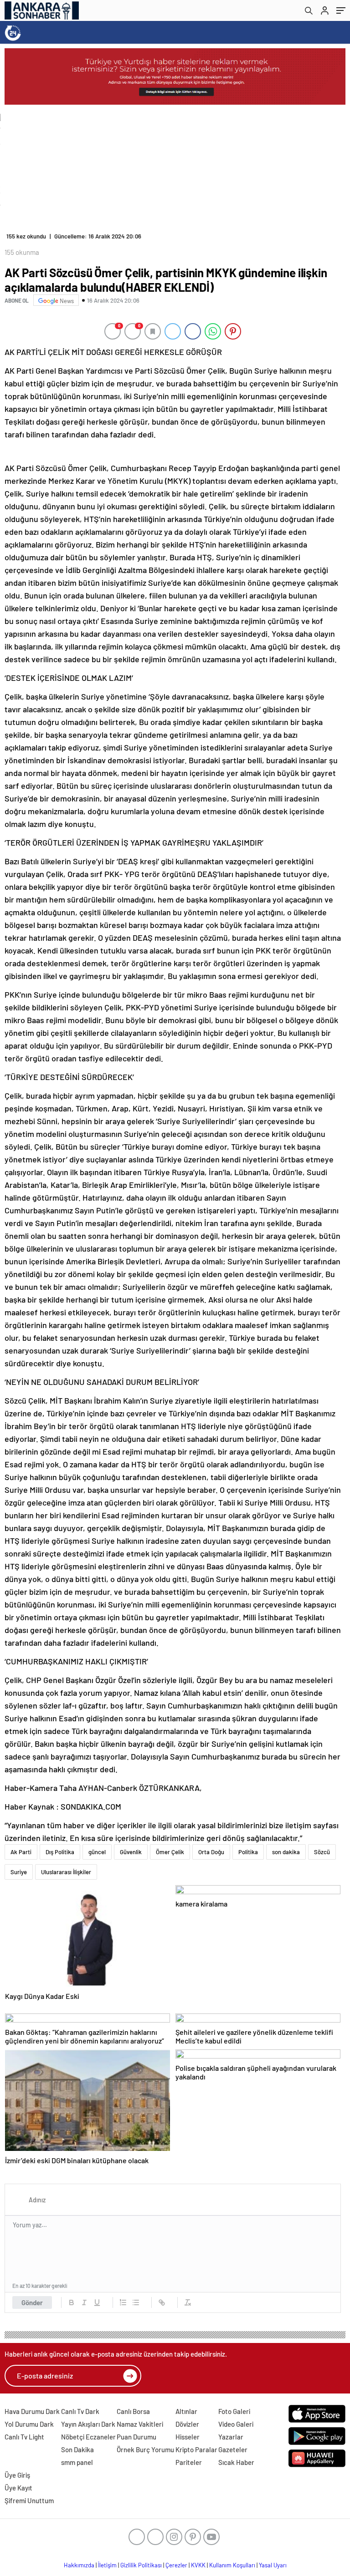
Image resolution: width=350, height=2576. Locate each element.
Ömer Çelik (170, 1852)
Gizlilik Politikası (141, 2565)
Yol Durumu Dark (29, 2424)
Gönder (32, 2302)
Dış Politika (60, 1852)
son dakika (286, 1852)
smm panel (77, 2462)
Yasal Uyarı (273, 2565)
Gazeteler (233, 2449)
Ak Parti (21, 1852)
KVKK (198, 2565)
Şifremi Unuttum (29, 2500)
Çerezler (176, 2565)
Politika (248, 1852)
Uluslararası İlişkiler (66, 1872)
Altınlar (186, 2411)
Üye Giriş (17, 2475)
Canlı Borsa (133, 2411)
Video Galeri (236, 2424)
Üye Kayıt (18, 2488)
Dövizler (187, 2424)
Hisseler (188, 2437)
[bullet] (136, 2302)
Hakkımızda (79, 2565)
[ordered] (123, 2302)
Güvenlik (131, 1852)
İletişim (107, 2565)
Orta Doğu (211, 1852)
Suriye (19, 1872)
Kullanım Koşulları (232, 2565)
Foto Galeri (234, 2411)
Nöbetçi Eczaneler (88, 2437)
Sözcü (322, 1852)
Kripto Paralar (196, 2449)
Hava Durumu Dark (32, 2411)
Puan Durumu (136, 2437)
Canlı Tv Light (24, 2437)
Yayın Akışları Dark (88, 2424)
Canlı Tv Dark (80, 2411)
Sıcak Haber (236, 2462)
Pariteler (189, 2462)
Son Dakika (77, 2449)
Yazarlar (231, 2437)
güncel (97, 1852)
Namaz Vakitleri (140, 2424)
